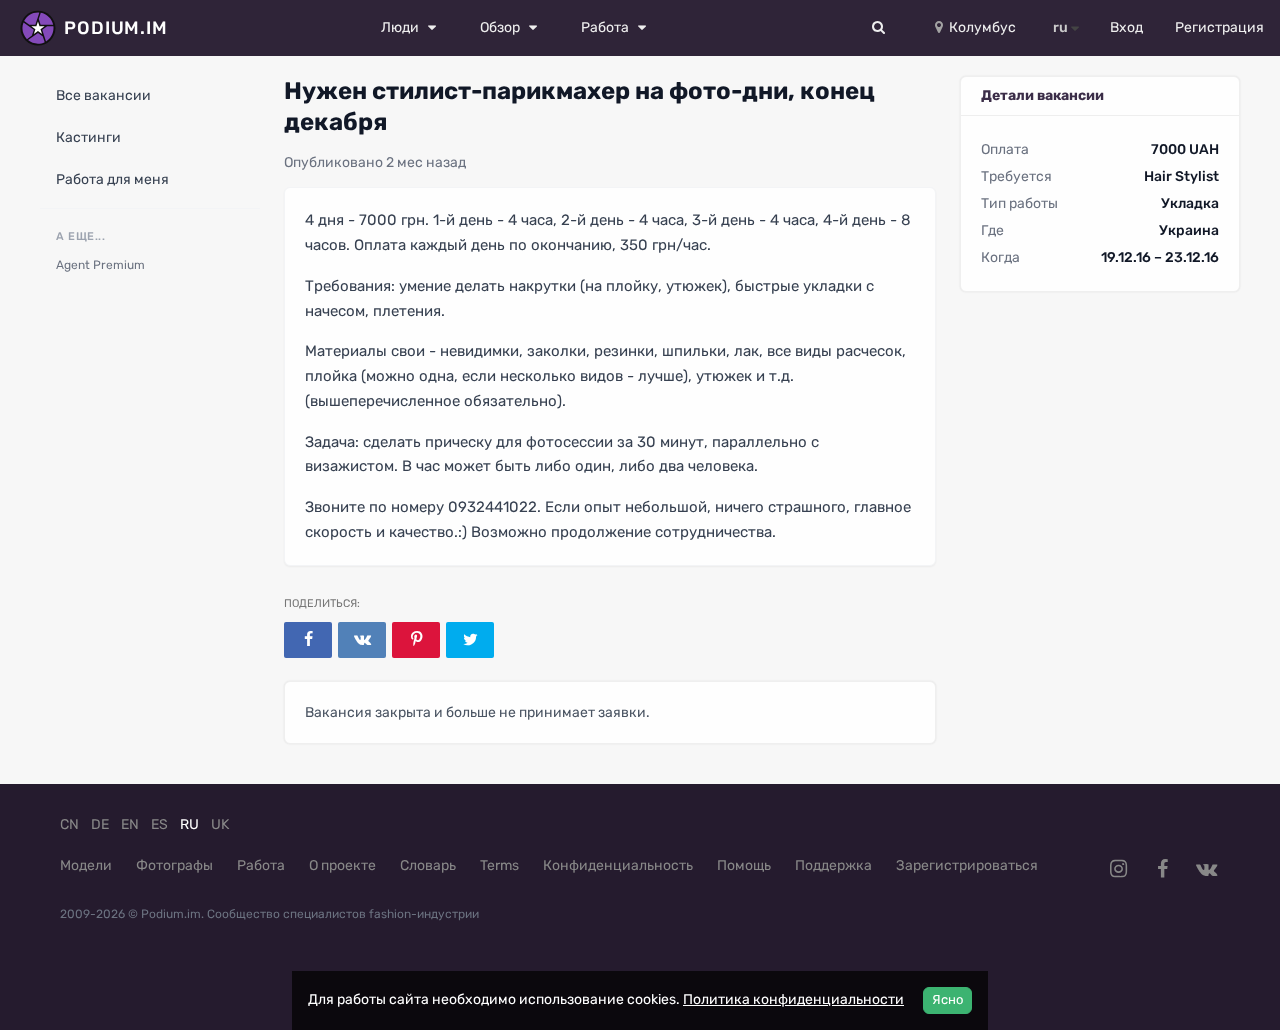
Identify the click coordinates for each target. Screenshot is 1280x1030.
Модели (86, 865)
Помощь (744, 865)
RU (189, 824)
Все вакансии (103, 95)
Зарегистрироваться (967, 865)
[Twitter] (470, 640)
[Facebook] (308, 640)
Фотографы (174, 865)
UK (220, 824)
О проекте (342, 865)
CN (69, 824)
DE (100, 824)
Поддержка (833, 865)
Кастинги (88, 137)
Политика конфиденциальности (793, 999)
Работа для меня (112, 179)
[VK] (362, 640)
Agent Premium (100, 265)
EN (130, 824)
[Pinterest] (416, 640)
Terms (499, 865)
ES (159, 824)
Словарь (428, 865)
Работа (261, 865)
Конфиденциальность (618, 865)
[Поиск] (879, 28)
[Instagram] (1118, 869)
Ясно (947, 999)
